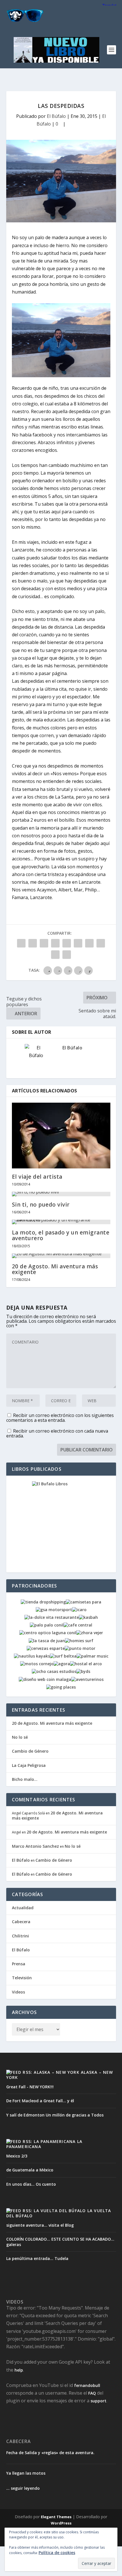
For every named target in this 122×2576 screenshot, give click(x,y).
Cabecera (21, 1922)
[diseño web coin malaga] (45, 1679)
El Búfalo (56, 116)
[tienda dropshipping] (43, 1602)
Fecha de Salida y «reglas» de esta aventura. (50, 2453)
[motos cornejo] (37, 1664)
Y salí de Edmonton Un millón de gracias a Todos (55, 2115)
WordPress (61, 2523)
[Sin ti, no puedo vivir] (61, 1194)
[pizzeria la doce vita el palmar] (52, 1617)
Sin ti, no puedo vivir (41, 1205)
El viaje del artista (37, 1177)
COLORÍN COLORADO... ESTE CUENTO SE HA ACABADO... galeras (60, 2242)
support (98, 2401)
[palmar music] (92, 1656)
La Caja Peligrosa (29, 1765)
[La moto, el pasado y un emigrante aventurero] (61, 1222)
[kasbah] (88, 1617)
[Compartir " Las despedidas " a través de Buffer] (89, 943)
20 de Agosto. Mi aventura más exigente (55, 1269)
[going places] (61, 1687)
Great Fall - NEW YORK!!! (30, 2087)
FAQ (92, 2393)
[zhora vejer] (90, 1633)
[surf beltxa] (63, 1656)
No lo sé (20, 1737)
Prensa (19, 1964)
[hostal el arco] (86, 1664)
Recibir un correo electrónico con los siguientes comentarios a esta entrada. (60, 1418)
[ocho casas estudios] (54, 1671)
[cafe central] (78, 1625)
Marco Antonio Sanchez (35, 1846)
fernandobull (87, 2385)
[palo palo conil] (47, 1625)
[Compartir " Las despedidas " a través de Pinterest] (67, 943)
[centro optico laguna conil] (48, 1633)
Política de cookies (57, 2553)
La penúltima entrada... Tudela (37, 2258)
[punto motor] (80, 1648)
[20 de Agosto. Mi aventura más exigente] (61, 1256)
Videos (18, 1992)
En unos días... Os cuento (31, 2184)
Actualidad (23, 1908)
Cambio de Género (30, 1751)
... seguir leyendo (23, 2488)
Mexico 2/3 (17, 2156)
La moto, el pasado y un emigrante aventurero (61, 1235)
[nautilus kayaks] (32, 1656)
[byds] (83, 1671)
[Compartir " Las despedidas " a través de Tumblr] (55, 943)
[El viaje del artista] (61, 1136)
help (19, 2370)
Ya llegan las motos (26, 2473)
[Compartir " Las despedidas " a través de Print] (67, 955)
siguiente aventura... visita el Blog (40, 2225)
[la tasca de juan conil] (47, 1641)
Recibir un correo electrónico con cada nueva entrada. (57, 1433)
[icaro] (79, 1610)
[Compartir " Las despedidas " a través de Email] (55, 955)
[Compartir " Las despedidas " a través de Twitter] (33, 943)
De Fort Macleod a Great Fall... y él (40, 2101)
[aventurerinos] (87, 1679)
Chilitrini (20, 1936)
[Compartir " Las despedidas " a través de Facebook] (21, 943)
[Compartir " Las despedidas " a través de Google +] (44, 943)
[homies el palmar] (79, 1641)
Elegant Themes (56, 2517)
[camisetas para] (84, 1602)
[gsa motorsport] (54, 1610)
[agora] (62, 1664)
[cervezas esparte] (46, 1648)
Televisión (22, 1978)
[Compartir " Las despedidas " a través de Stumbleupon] (101, 943)
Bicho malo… (25, 1779)
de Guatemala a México (30, 2170)
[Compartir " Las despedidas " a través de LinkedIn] (78, 943)
